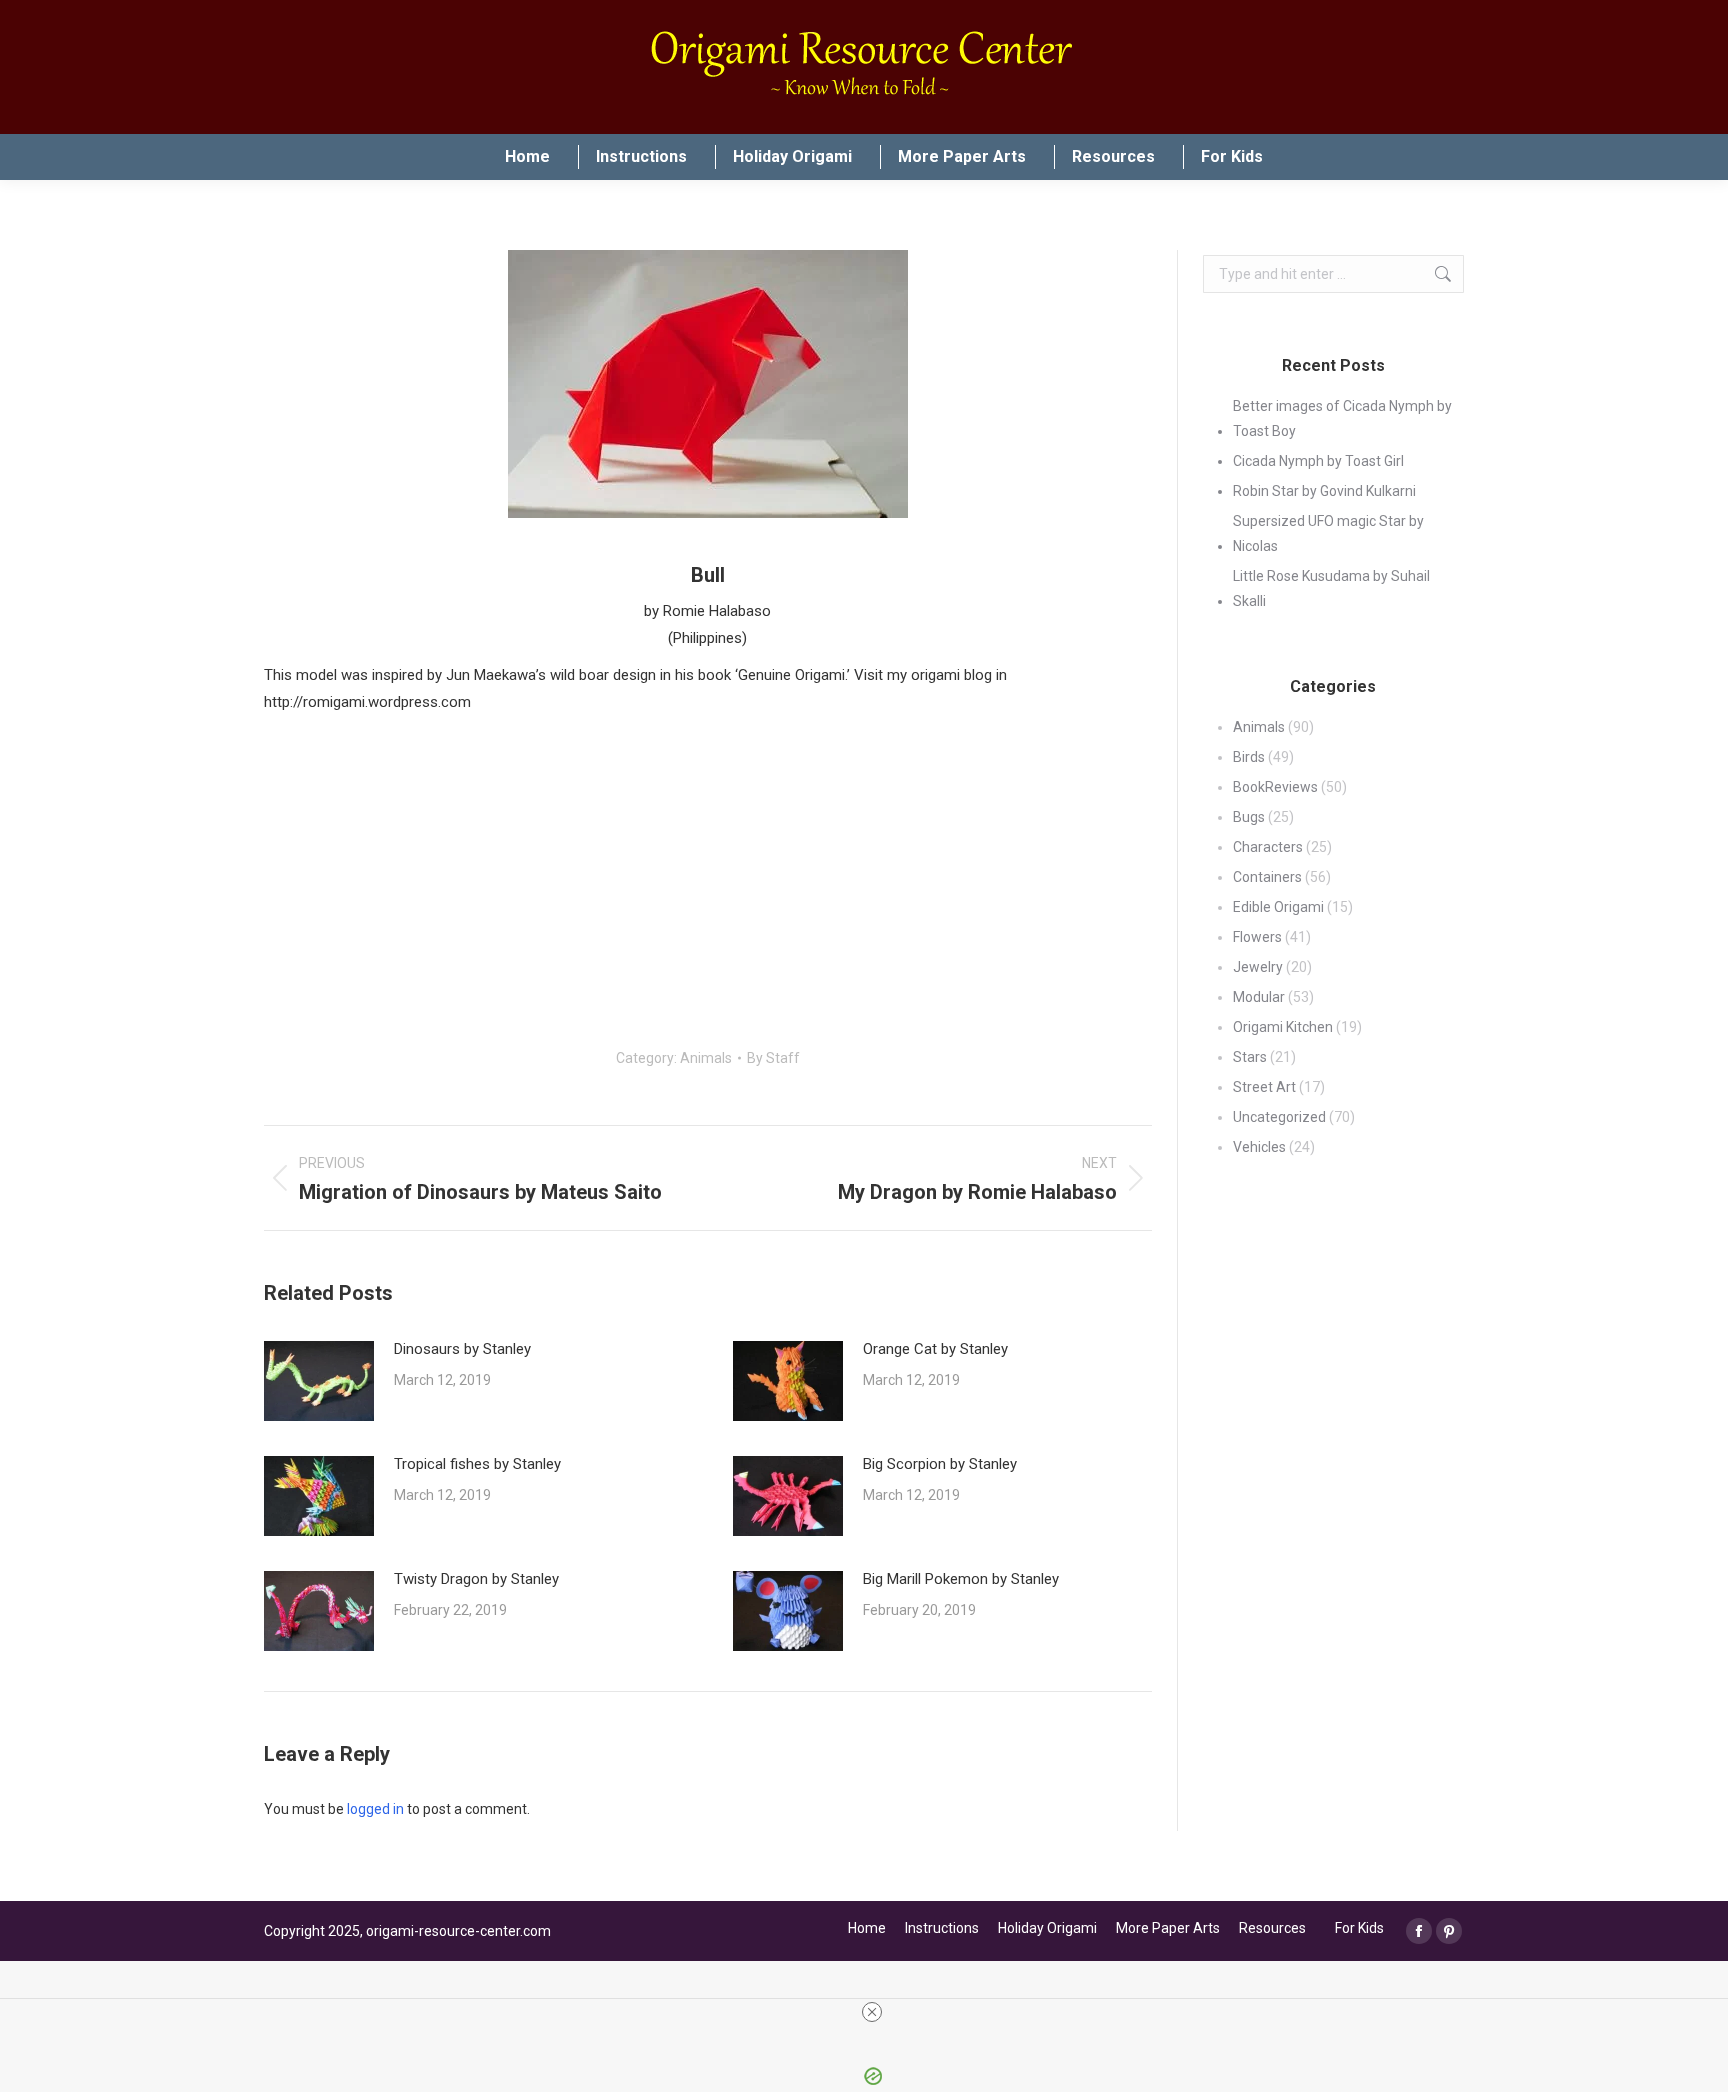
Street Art (1264, 1087)
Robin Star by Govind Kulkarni (1324, 491)
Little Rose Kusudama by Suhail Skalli (1331, 588)
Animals (706, 1058)
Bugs (1249, 817)
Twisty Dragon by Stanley (476, 1579)
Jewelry (1258, 967)
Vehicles (1259, 1147)
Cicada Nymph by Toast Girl (1318, 461)
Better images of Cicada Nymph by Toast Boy (1342, 418)
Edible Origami (1278, 907)
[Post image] (319, 1381)
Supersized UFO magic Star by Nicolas (1328, 533)
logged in (375, 1809)
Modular (1259, 997)
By (773, 1058)
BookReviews (1275, 787)
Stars (1250, 1057)
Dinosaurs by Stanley (462, 1349)
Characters (1268, 847)
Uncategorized (1279, 1117)
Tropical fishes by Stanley (477, 1464)
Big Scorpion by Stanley (940, 1464)
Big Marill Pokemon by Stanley (961, 1579)
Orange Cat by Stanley (935, 1349)
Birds (1249, 757)
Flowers (1257, 937)
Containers (1267, 877)
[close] (872, 2012)
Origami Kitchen (1283, 1027)
